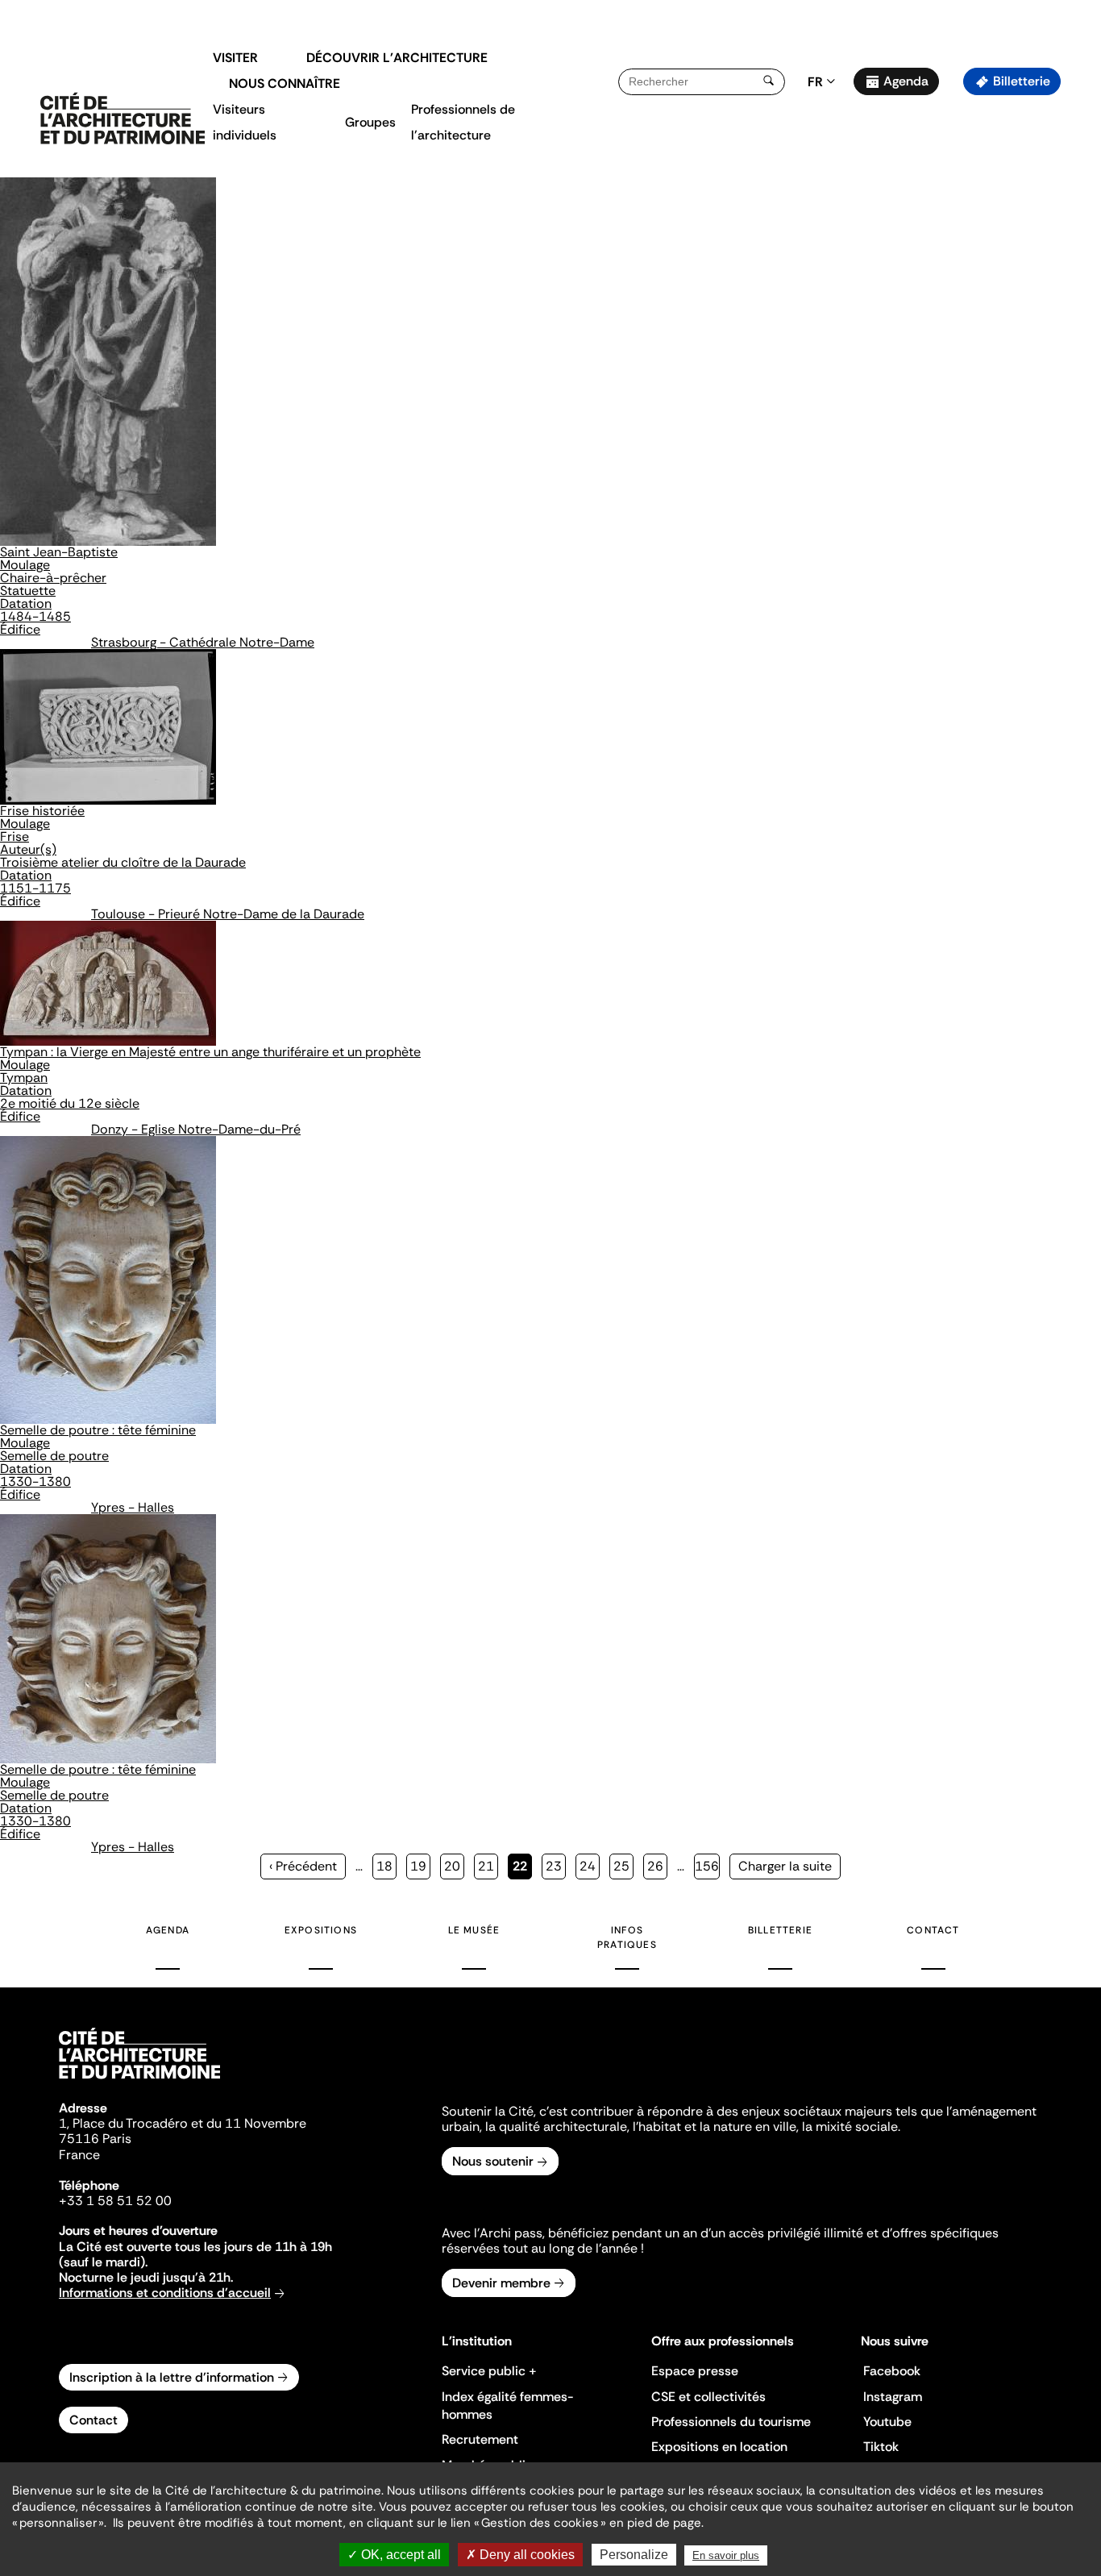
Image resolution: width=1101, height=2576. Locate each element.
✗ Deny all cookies (520, 2555)
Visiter (235, 58)
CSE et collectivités (708, 2397)
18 (386, 1866)
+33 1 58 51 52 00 (115, 2201)
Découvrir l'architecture (397, 58)
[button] (1077, 286)
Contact (933, 1930)
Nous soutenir (493, 2161)
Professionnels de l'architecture (463, 122)
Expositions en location (719, 2447)
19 (420, 1866)
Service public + (489, 2371)
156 (707, 1866)
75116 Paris (95, 2139)
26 (657, 1866)
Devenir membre (501, 2283)
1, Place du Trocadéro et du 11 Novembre (183, 2123)
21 (488, 1866)
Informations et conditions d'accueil (165, 2293)
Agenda (906, 81)
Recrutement (480, 2439)
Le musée (474, 1930)
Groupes (370, 122)
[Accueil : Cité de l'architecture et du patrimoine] (123, 119)
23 (556, 1866)
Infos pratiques (627, 1937)
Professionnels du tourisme (731, 2422)
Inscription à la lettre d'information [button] (172, 2377)
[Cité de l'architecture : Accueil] (139, 2081)
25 (623, 1866)
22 (522, 1869)
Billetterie (1022, 81)
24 (590, 1866)
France (79, 2155)
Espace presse (695, 2371)
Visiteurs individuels (245, 122)
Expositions (321, 1930)
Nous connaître (285, 83)
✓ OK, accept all (394, 2555)
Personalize (634, 2555)
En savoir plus (726, 2555)
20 (454, 1866)
